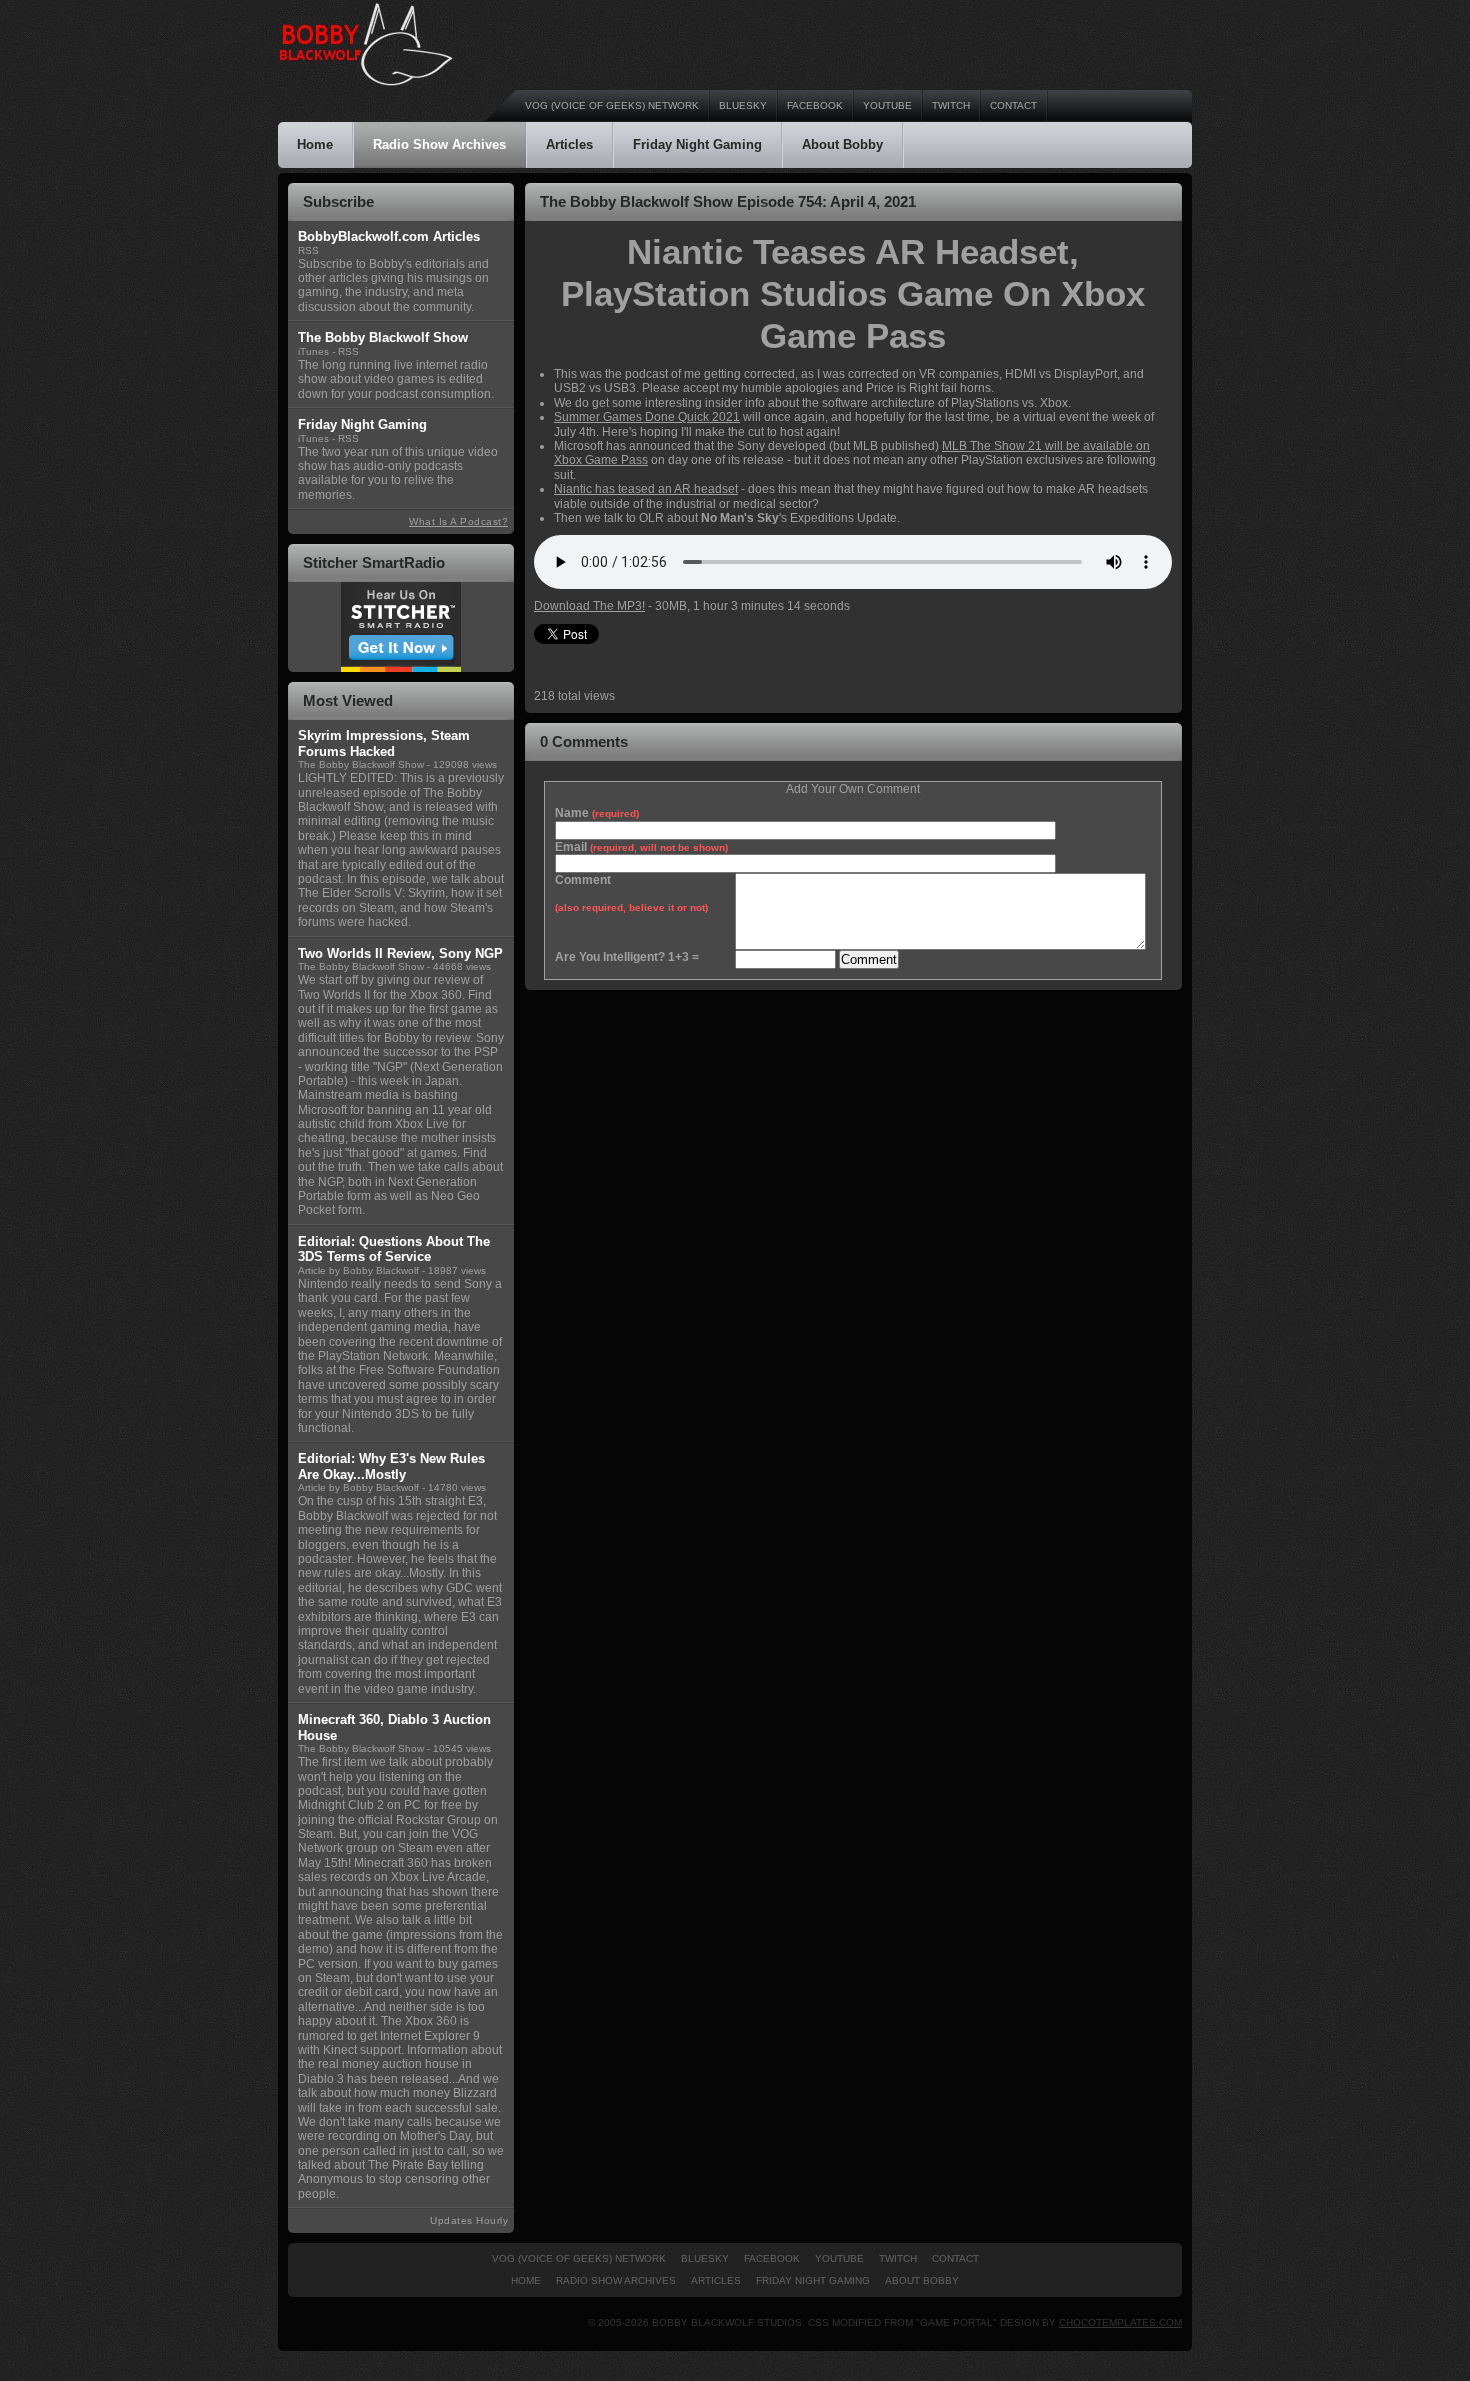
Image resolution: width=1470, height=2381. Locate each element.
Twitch (951, 105)
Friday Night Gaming (697, 144)
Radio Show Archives (439, 144)
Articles (569, 144)
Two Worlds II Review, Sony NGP (400, 953)
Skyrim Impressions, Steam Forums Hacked (384, 743)
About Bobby (842, 144)
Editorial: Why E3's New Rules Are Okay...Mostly (391, 1466)
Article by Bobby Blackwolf (358, 1270)
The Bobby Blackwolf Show (361, 764)
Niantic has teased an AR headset (646, 489)
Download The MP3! (589, 606)
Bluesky (743, 105)
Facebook (815, 105)
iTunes (313, 351)
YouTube (887, 105)
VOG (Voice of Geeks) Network (612, 105)
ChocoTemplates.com (1120, 2322)
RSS (308, 250)
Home (315, 144)
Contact (1013, 105)
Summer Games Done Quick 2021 (647, 417)
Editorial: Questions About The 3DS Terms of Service (394, 1249)
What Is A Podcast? (458, 521)
